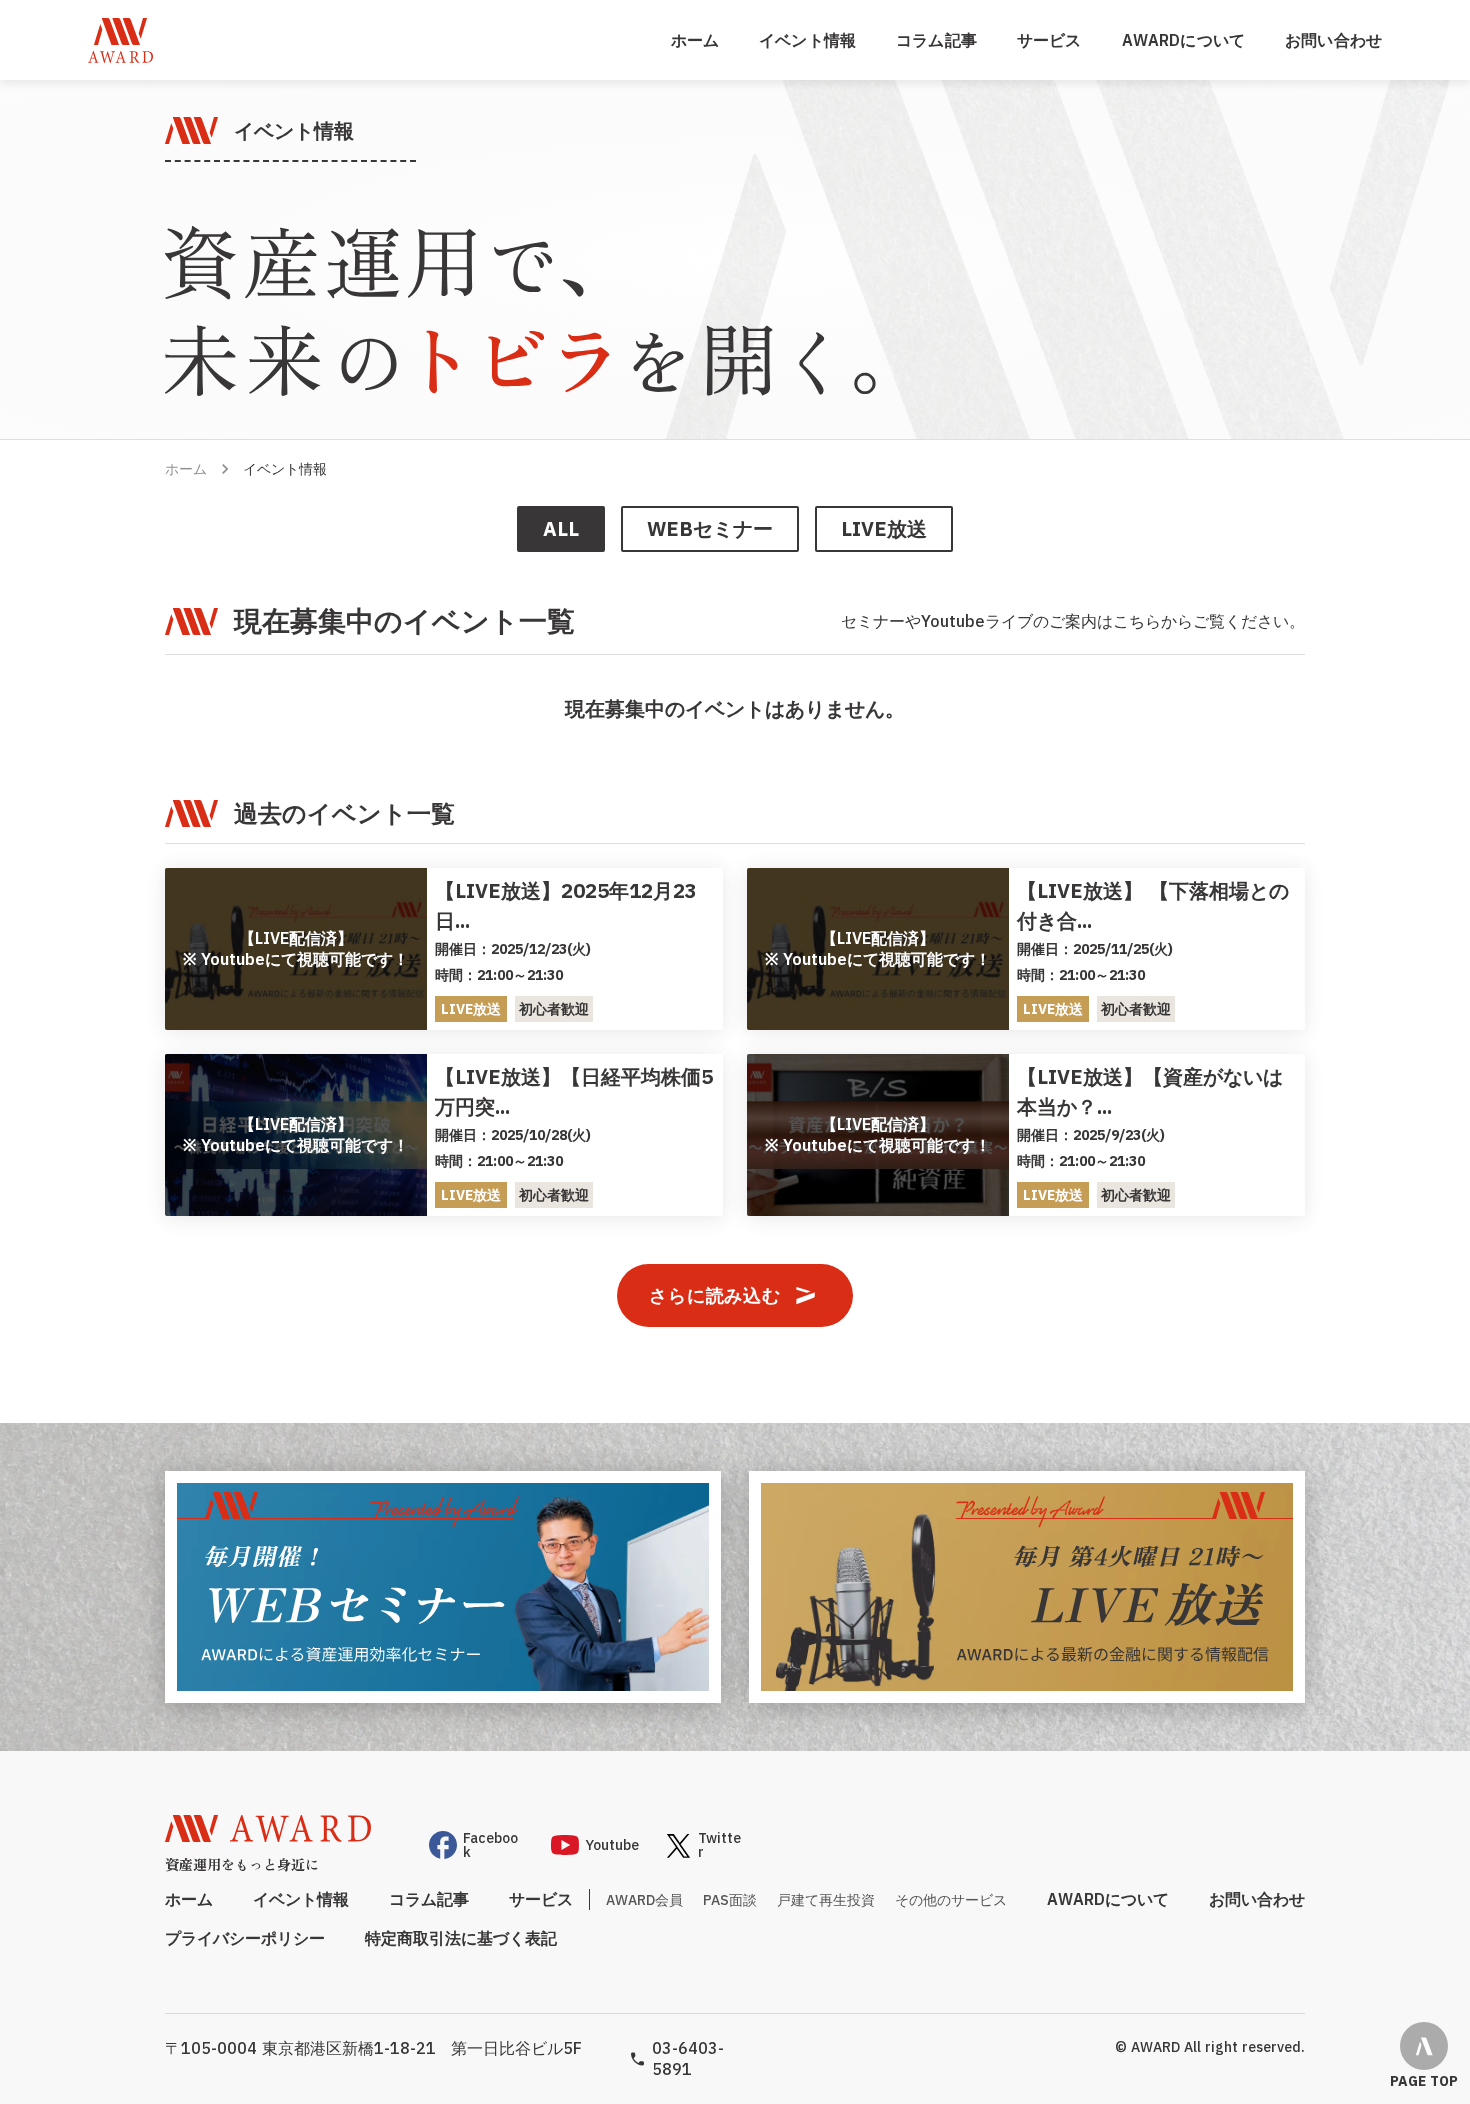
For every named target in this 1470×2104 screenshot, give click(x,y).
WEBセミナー (710, 528)
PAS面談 (730, 1900)
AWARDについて (1183, 40)
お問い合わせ (1333, 40)
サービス (1049, 40)
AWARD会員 (644, 1900)
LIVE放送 (884, 528)
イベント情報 (807, 40)
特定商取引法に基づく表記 (461, 1938)
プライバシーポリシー (245, 1938)
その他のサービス (951, 1900)
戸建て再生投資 (826, 1900)
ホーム (186, 469)
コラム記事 (936, 40)
